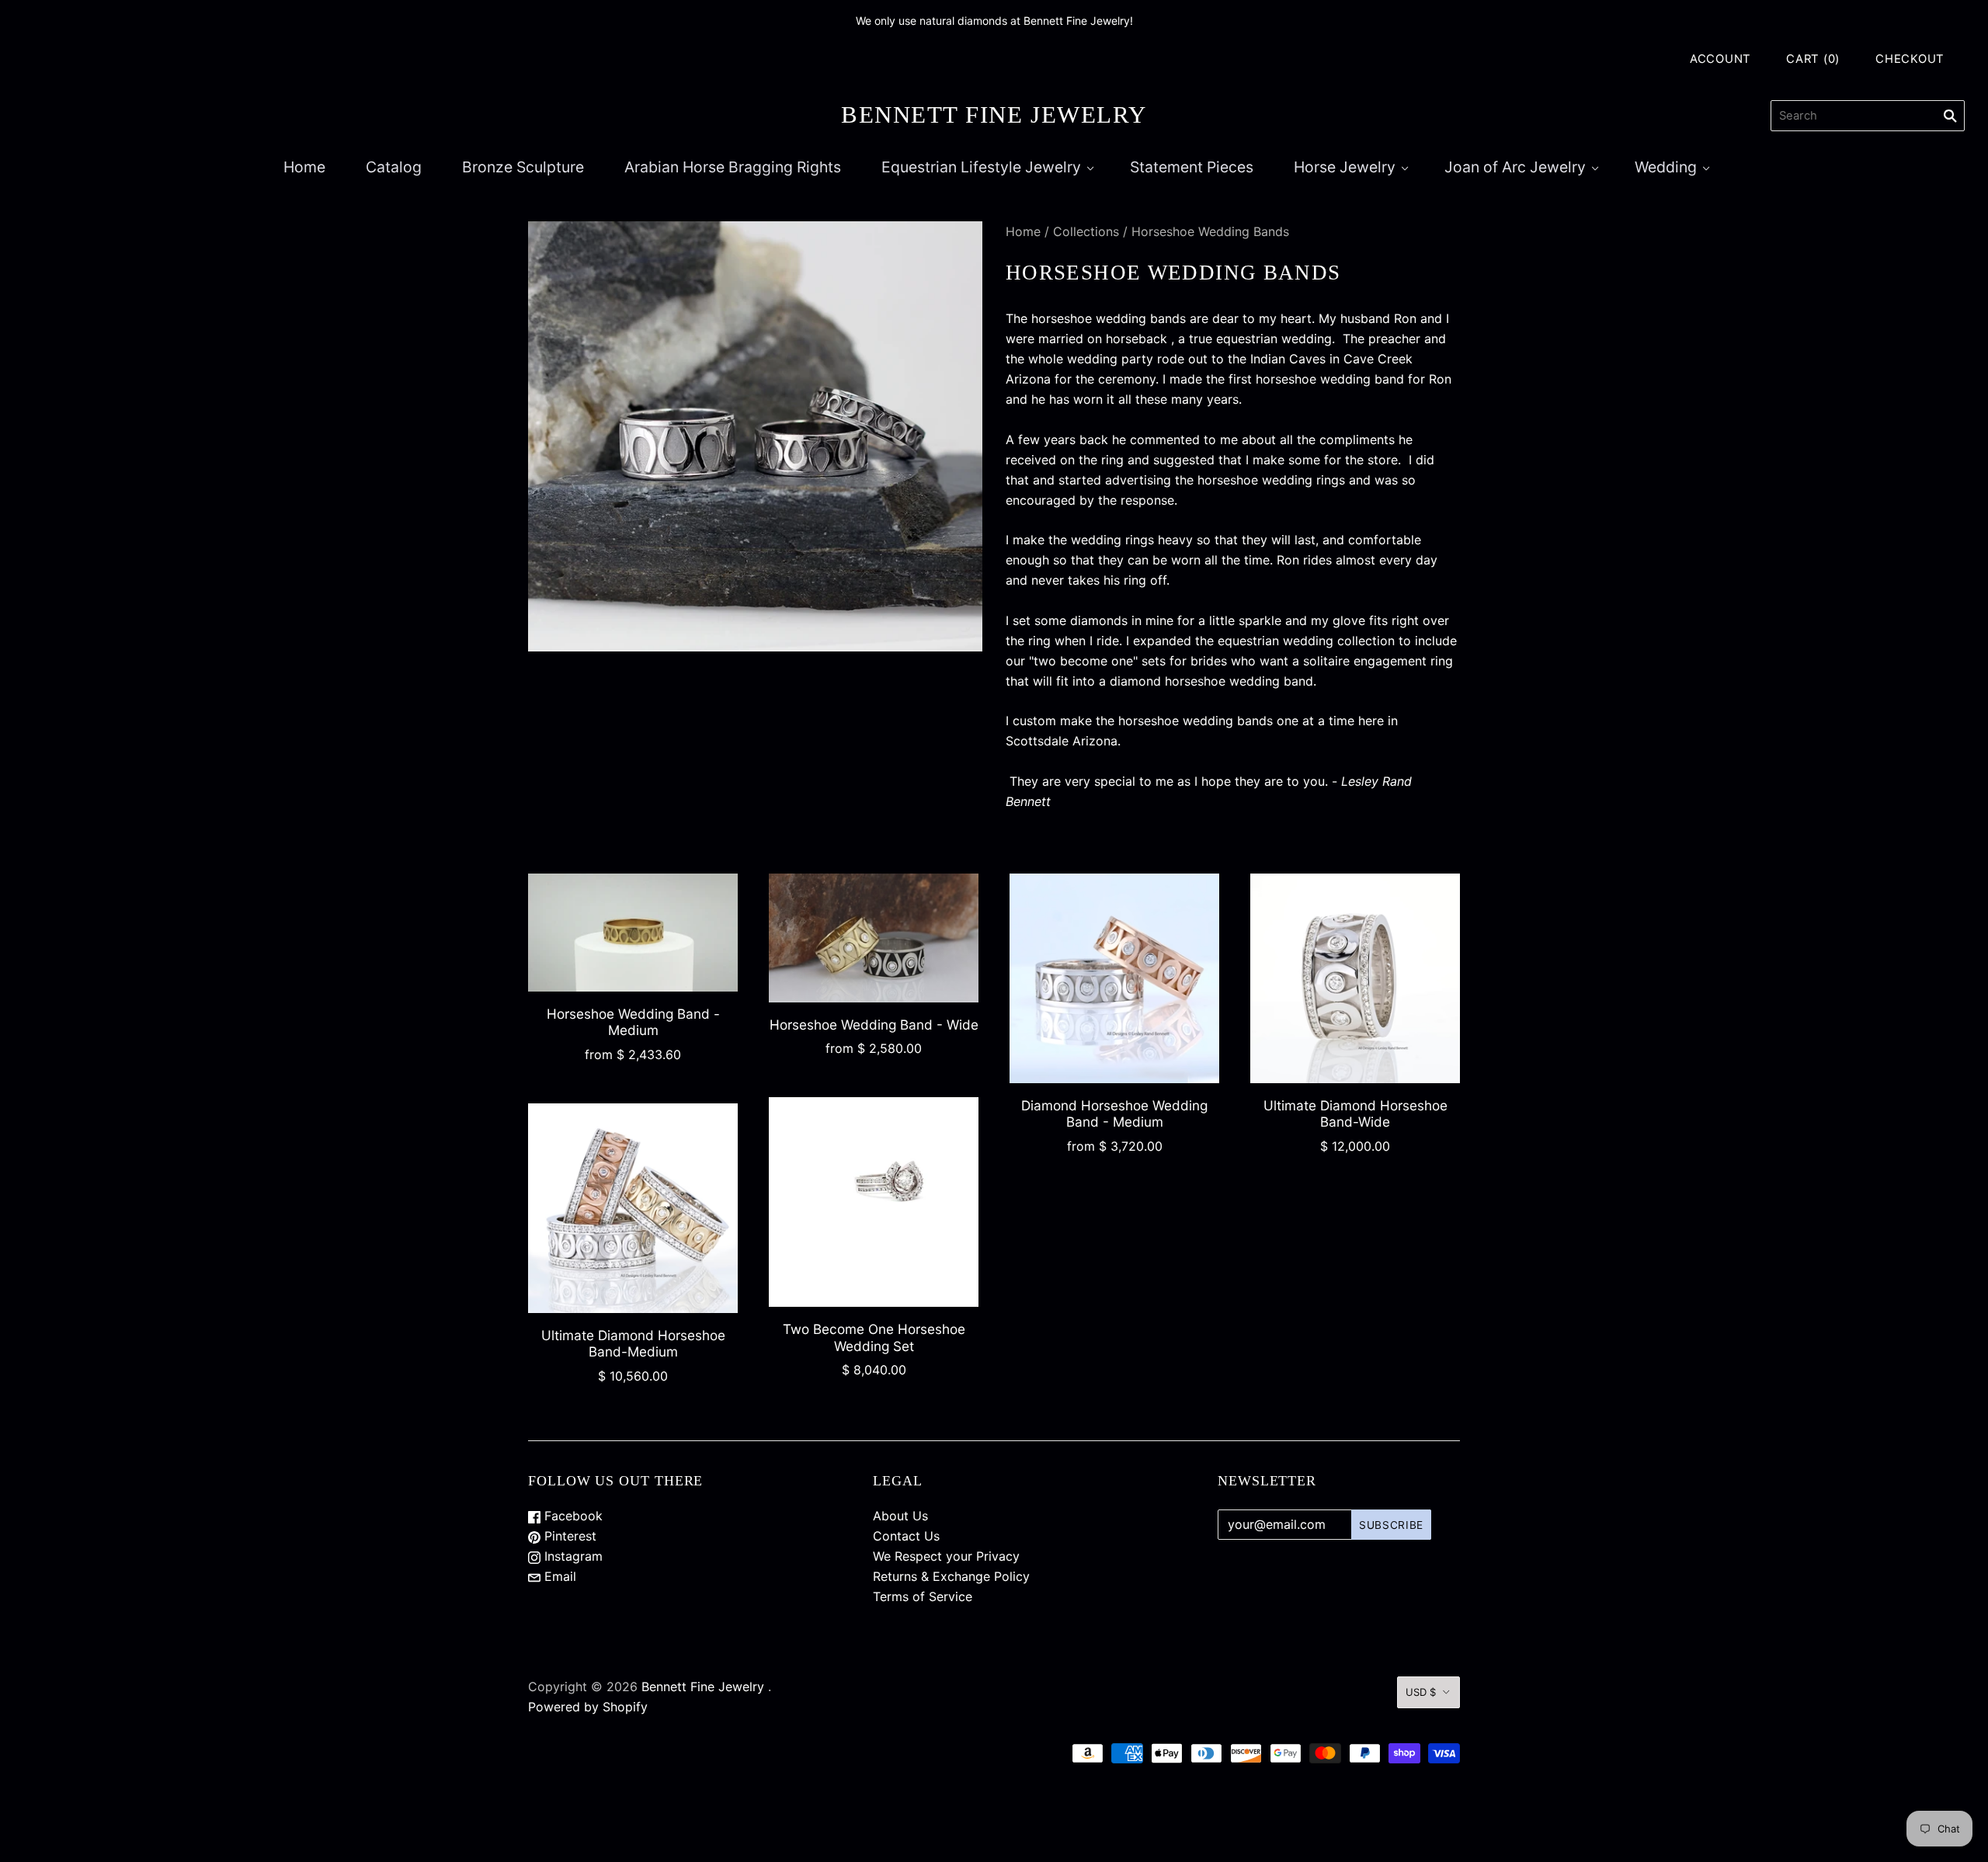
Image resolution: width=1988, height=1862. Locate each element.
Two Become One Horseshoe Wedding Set (874, 1337)
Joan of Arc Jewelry (1515, 167)
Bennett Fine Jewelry (703, 1687)
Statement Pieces (1192, 167)
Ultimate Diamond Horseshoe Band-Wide (1355, 1113)
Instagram (572, 1556)
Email (558, 1576)
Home (304, 167)
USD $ (1421, 1692)
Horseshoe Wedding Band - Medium (633, 1022)
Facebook (572, 1516)
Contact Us (906, 1536)
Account (1720, 59)
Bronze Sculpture (523, 167)
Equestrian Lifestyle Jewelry (981, 167)
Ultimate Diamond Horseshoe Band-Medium (633, 1343)
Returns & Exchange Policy (951, 1576)
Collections (1086, 231)
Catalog (394, 167)
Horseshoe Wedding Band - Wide (874, 1025)
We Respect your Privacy (946, 1556)
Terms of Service (923, 1596)
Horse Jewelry (1345, 167)
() (1813, 59)
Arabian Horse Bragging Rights (733, 167)
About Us (900, 1516)
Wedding (1666, 167)
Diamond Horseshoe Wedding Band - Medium (1114, 1113)
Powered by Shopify (588, 1707)
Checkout (1910, 59)
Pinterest (568, 1536)
